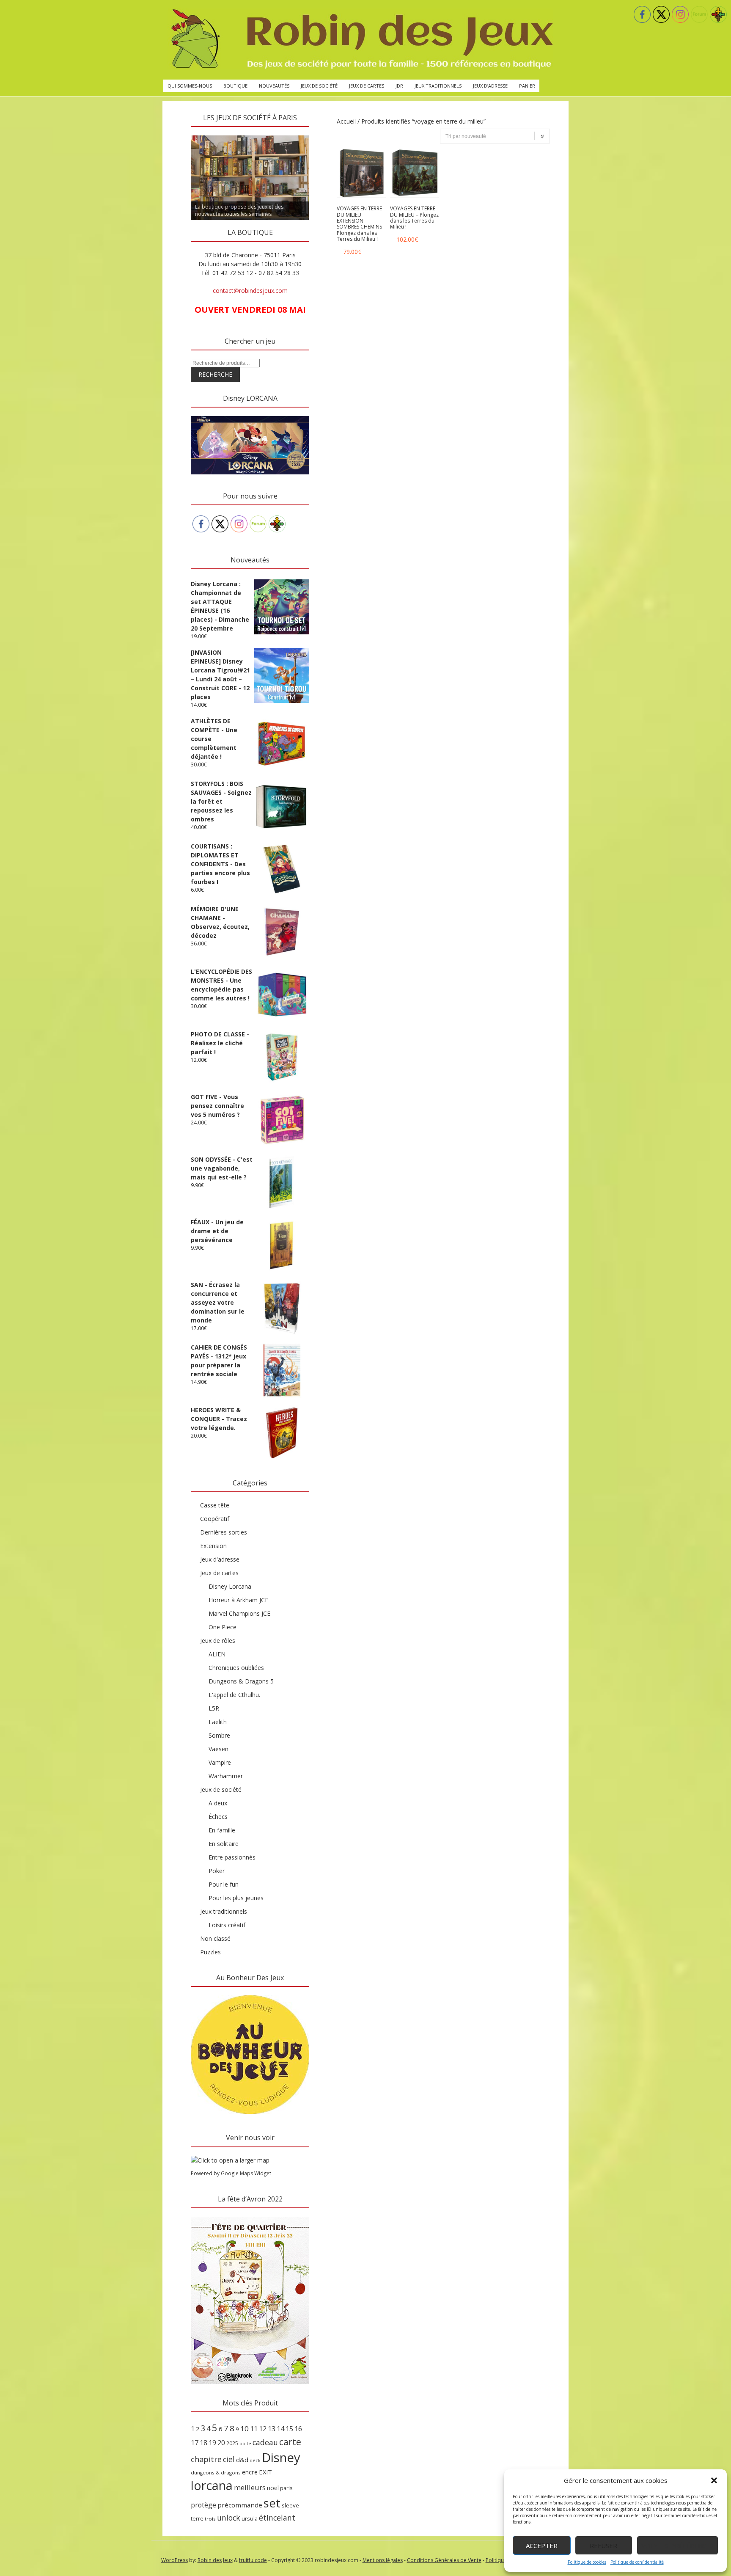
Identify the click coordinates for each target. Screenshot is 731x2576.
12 (263, 2429)
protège (203, 2505)
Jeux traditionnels (438, 86)
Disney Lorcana (230, 1586)
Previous (176, 133)
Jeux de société (319, 86)
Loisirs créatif (227, 1925)
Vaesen (218, 1749)
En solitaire (224, 1844)
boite (245, 2444)
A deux (218, 1803)
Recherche (215, 374)
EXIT (265, 2472)
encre (250, 2472)
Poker (217, 1871)
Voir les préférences (677, 2546)
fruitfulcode (253, 2560)
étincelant (277, 2518)
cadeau (265, 2442)
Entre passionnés (232, 1857)
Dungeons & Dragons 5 (241, 1681)
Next (324, 133)
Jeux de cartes (367, 86)
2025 (232, 2443)
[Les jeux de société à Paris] (360, 40)
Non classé (215, 1938)
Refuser (603, 2546)
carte (290, 2442)
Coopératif (215, 1519)
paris (286, 2488)
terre (197, 2519)
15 (289, 2429)
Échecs (218, 1817)
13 (272, 2429)
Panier (527, 86)
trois (210, 2519)
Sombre (219, 1735)
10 (245, 2429)
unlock (229, 2518)
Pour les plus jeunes (236, 1898)
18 (203, 2443)
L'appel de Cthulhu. (234, 1695)
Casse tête (215, 1505)
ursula (250, 2518)
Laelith (218, 1722)
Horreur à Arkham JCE (238, 1600)
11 (254, 2429)
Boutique (235, 86)
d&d (242, 2460)
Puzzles (210, 1952)
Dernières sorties (224, 1532)
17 (195, 2443)
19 (212, 2443)
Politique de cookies (587, 2562)
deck (255, 2460)
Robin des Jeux (215, 2560)
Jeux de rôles (218, 1641)
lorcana (212, 2485)
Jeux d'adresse (220, 1559)
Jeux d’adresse (490, 86)
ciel (229, 2459)
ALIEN (217, 1654)
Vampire (220, 1762)
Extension (213, 1546)
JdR (399, 86)
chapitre (206, 2459)
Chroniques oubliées (236, 1668)
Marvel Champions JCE (239, 1613)
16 (298, 2429)
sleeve (290, 2505)
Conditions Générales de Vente (444, 2560)
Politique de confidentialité (637, 2562)
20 (221, 2443)
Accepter (542, 2546)
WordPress (175, 2560)
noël (273, 2488)
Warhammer (226, 1776)
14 (280, 2429)
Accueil (346, 121)
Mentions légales (383, 2560)
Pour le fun (224, 1884)
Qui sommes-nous (190, 86)
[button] (714, 2480)
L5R (214, 1708)
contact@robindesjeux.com (250, 291)
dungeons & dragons (216, 2473)
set (272, 2503)
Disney (281, 2458)
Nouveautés (274, 86)
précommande (240, 2505)
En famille (222, 1830)
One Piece (223, 1627)
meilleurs (250, 2487)
